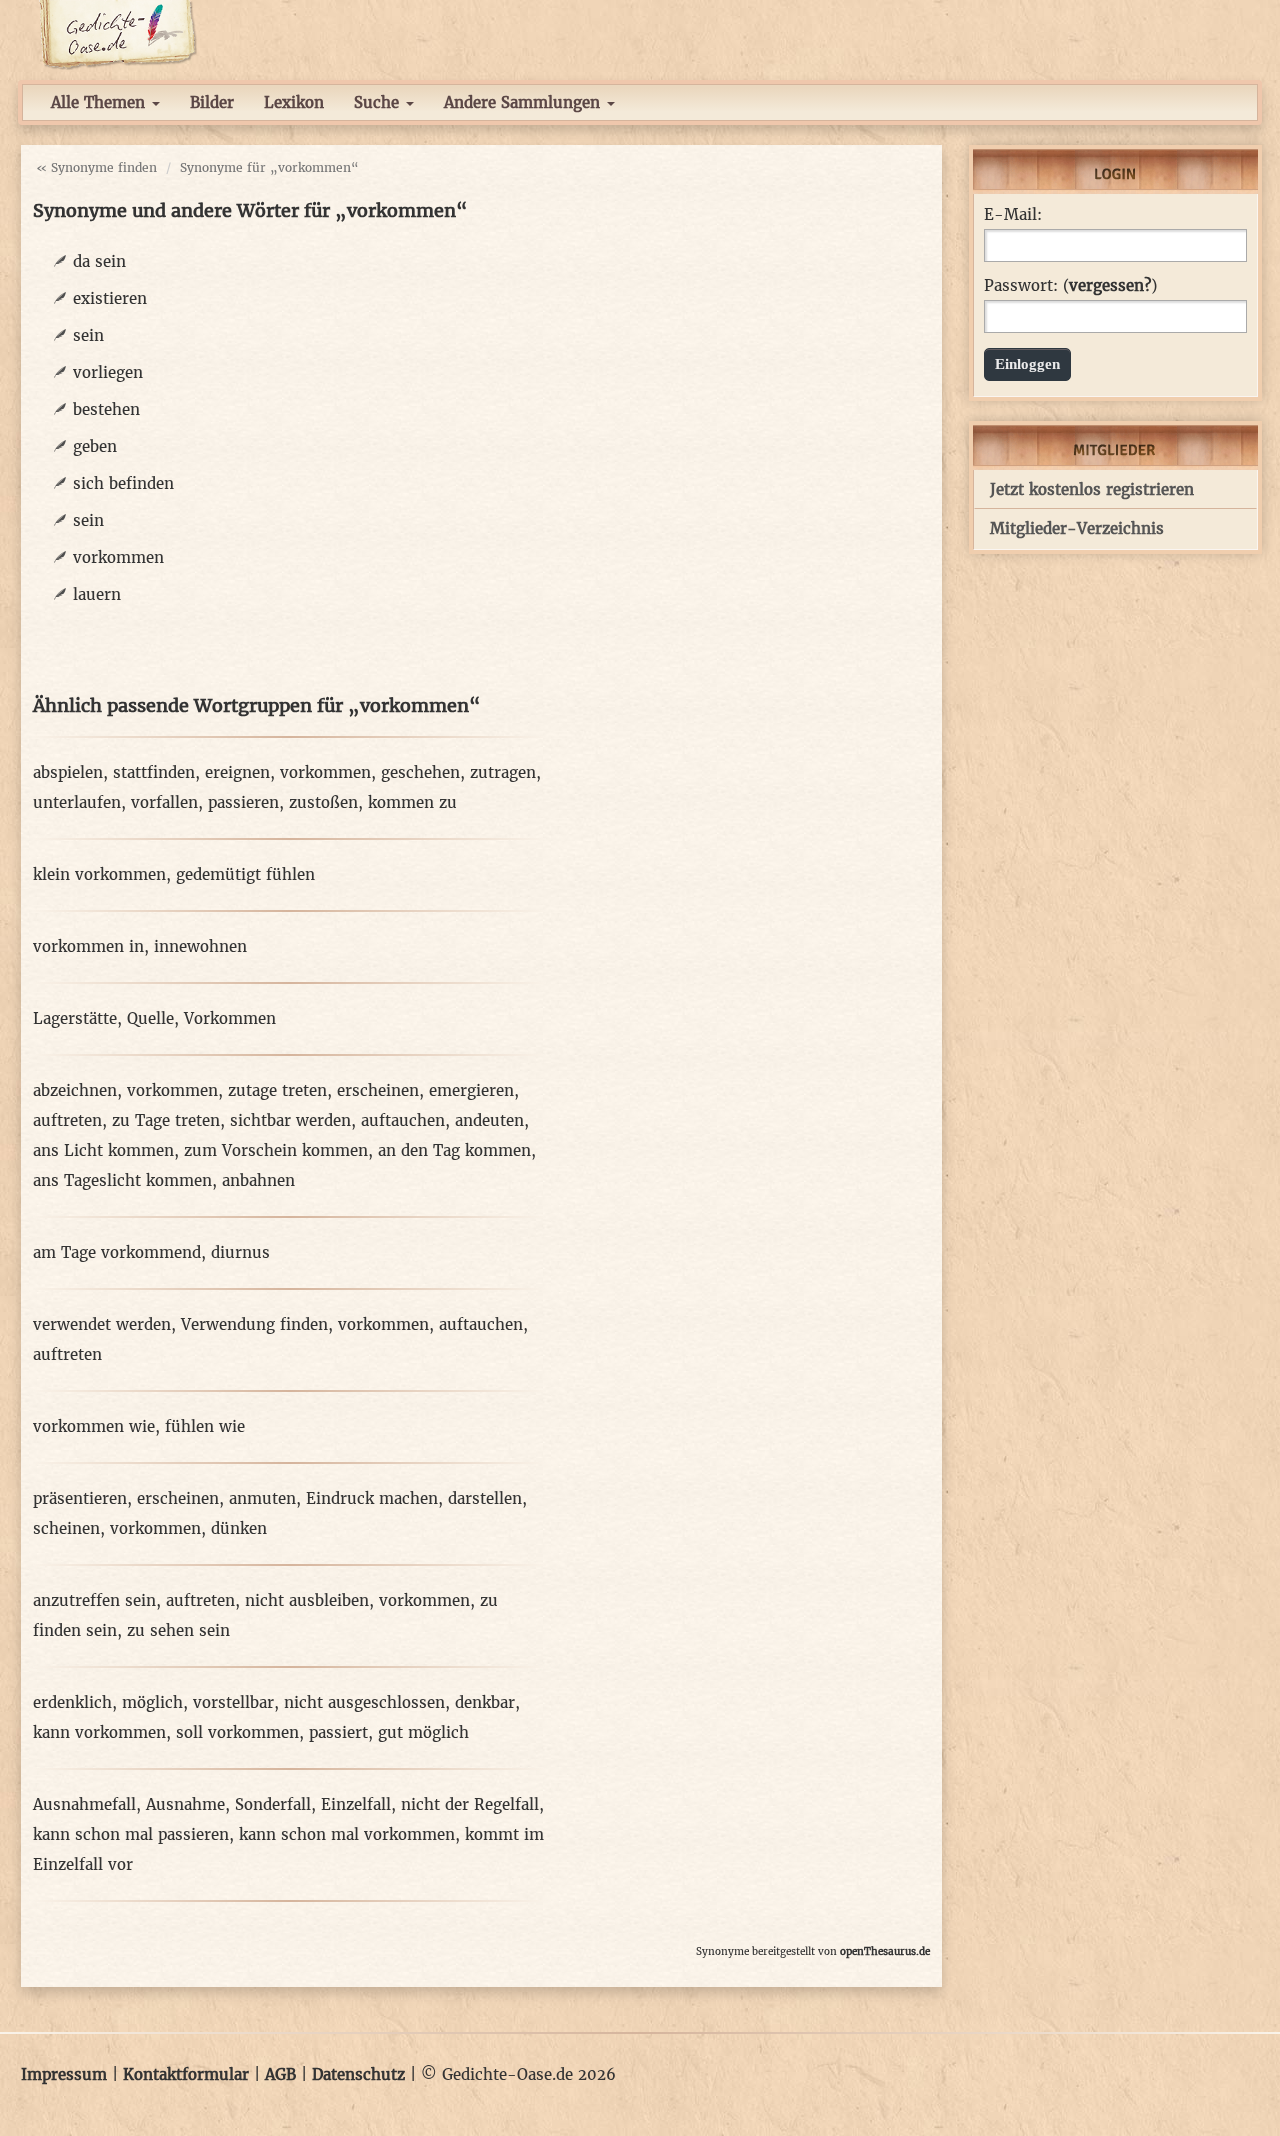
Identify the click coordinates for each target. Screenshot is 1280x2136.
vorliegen (108, 372)
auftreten (67, 1120)
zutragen (503, 772)
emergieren (471, 1090)
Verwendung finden (254, 1324)
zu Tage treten (166, 1120)
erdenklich (72, 1702)
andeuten (489, 1120)
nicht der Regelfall (470, 1804)
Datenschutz (358, 2074)
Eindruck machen (372, 1498)
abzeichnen (75, 1090)
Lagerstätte (75, 1018)
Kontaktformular (186, 2074)
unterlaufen (77, 802)
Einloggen (1027, 364)
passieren (243, 802)
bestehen (106, 409)
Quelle (150, 1018)
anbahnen (258, 1180)
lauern (97, 594)
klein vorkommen (99, 874)
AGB (280, 2074)
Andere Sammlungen (524, 102)
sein (88, 335)
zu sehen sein (178, 1630)
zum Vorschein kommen (276, 1150)
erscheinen (378, 1090)
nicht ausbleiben (307, 1600)
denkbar (485, 1702)
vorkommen (118, 557)
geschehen (420, 772)
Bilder (212, 102)
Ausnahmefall (84, 1804)
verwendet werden (102, 1324)
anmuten (262, 1498)
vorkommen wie (94, 1426)
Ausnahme (185, 1804)
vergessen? (1110, 285)
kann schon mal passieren (131, 1834)
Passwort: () (1070, 286)
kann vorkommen (99, 1732)
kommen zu (412, 802)
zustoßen (323, 802)
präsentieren (80, 1498)
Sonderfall (273, 1804)
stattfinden (154, 772)
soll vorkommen (237, 1732)
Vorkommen (230, 1018)
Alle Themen (100, 102)
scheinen (66, 1528)
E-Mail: (1013, 215)
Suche (379, 102)
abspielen (68, 772)
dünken (239, 1528)
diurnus (240, 1252)
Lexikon (294, 102)
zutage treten (277, 1090)
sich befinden (123, 483)
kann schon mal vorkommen (347, 1834)
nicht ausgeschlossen (364, 1702)
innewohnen (200, 946)
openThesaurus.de (885, 1951)
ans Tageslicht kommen (122, 1180)
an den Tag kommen (454, 1150)
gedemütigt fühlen (245, 874)
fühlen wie (205, 1426)
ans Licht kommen (103, 1150)
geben (95, 446)
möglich (152, 1702)
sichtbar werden (290, 1120)
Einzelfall (356, 1804)
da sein (99, 261)
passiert (338, 1732)
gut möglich (423, 1732)
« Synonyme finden (96, 167)
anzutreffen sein (94, 1600)
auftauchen (403, 1120)
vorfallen (164, 802)
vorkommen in (88, 946)
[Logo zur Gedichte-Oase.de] (117, 33)
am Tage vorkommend (117, 1252)
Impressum (64, 2074)
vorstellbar (233, 1702)
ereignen (237, 772)
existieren (110, 298)
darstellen (485, 1498)
